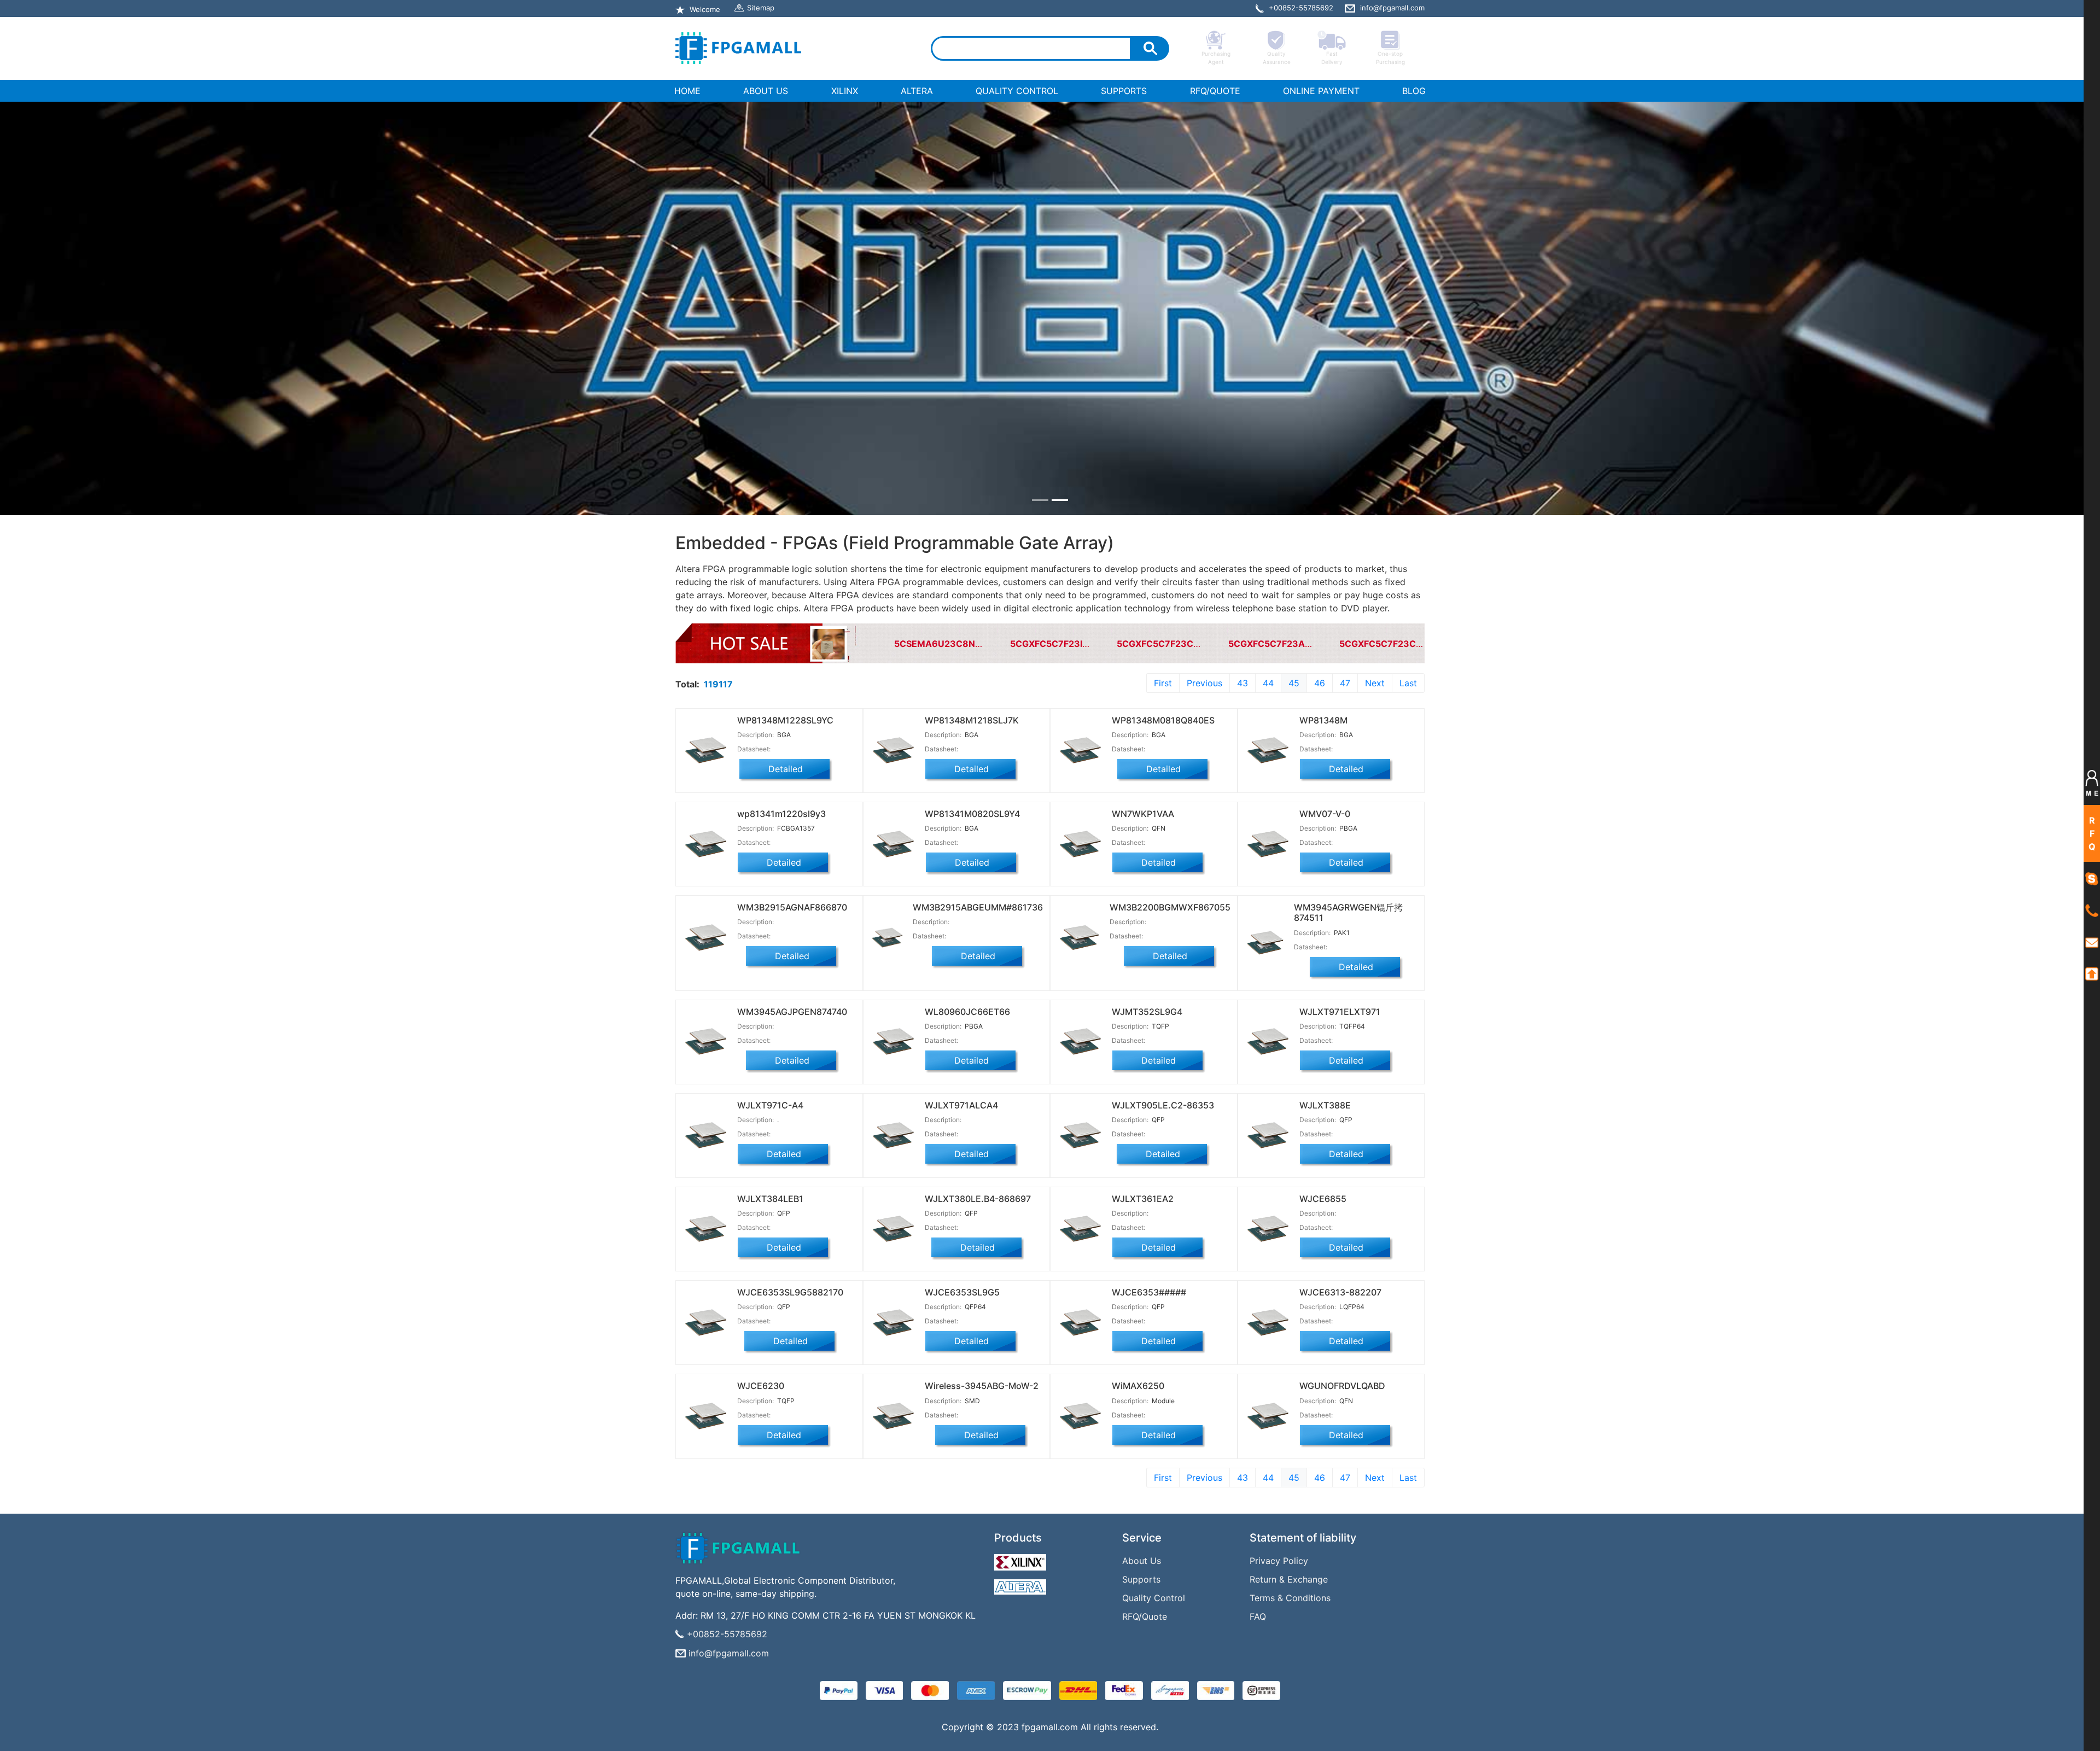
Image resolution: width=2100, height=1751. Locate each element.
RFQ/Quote (1145, 1616)
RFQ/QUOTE (1215, 91)
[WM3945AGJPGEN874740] (769, 1042)
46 (1320, 683)
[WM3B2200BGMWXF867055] (1144, 943)
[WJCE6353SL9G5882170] (769, 1323)
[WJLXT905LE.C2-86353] (1144, 1136)
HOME (690, 91)
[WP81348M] (1331, 751)
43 (1242, 683)
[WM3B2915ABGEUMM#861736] (957, 943)
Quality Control (1154, 1598)
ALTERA (917, 91)
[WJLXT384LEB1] (769, 1229)
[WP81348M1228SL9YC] (769, 751)
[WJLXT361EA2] (1144, 1229)
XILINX (845, 91)
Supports (1141, 1579)
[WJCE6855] (1331, 1229)
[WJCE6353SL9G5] (957, 1323)
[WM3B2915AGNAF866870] (769, 943)
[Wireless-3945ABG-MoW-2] (957, 1416)
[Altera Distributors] (1022, 1584)
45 (1294, 683)
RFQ (2092, 833)
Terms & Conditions (1290, 1598)
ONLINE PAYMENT (1321, 91)
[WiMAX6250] (1144, 1416)
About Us (1142, 1561)
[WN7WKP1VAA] (1144, 844)
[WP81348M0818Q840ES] (1144, 751)
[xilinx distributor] (1022, 1560)
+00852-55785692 (727, 1634)
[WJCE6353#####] (1144, 1323)
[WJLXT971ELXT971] (1331, 1042)
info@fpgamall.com (729, 1653)
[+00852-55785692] (2092, 910)
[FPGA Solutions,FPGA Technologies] (738, 48)
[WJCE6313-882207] (1331, 1323)
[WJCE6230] (769, 1416)
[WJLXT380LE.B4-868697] (957, 1229)
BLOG (1414, 91)
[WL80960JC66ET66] (957, 1042)
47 (1345, 683)
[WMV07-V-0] (1331, 844)
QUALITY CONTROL (1017, 91)
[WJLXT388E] (1331, 1136)
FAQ (1258, 1616)
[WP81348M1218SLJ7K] (957, 751)
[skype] (2092, 878)
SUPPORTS (1124, 91)
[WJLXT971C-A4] (769, 1136)
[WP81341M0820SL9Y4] (957, 844)
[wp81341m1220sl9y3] (769, 844)
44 (1268, 683)
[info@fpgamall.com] (2092, 942)
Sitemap (761, 8)
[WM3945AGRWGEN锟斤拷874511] (1331, 943)
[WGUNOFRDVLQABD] (1331, 1416)
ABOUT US (766, 91)
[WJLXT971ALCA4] (957, 1136)
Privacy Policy (1279, 1561)
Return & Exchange (1289, 1579)
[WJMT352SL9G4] (1144, 1042)
